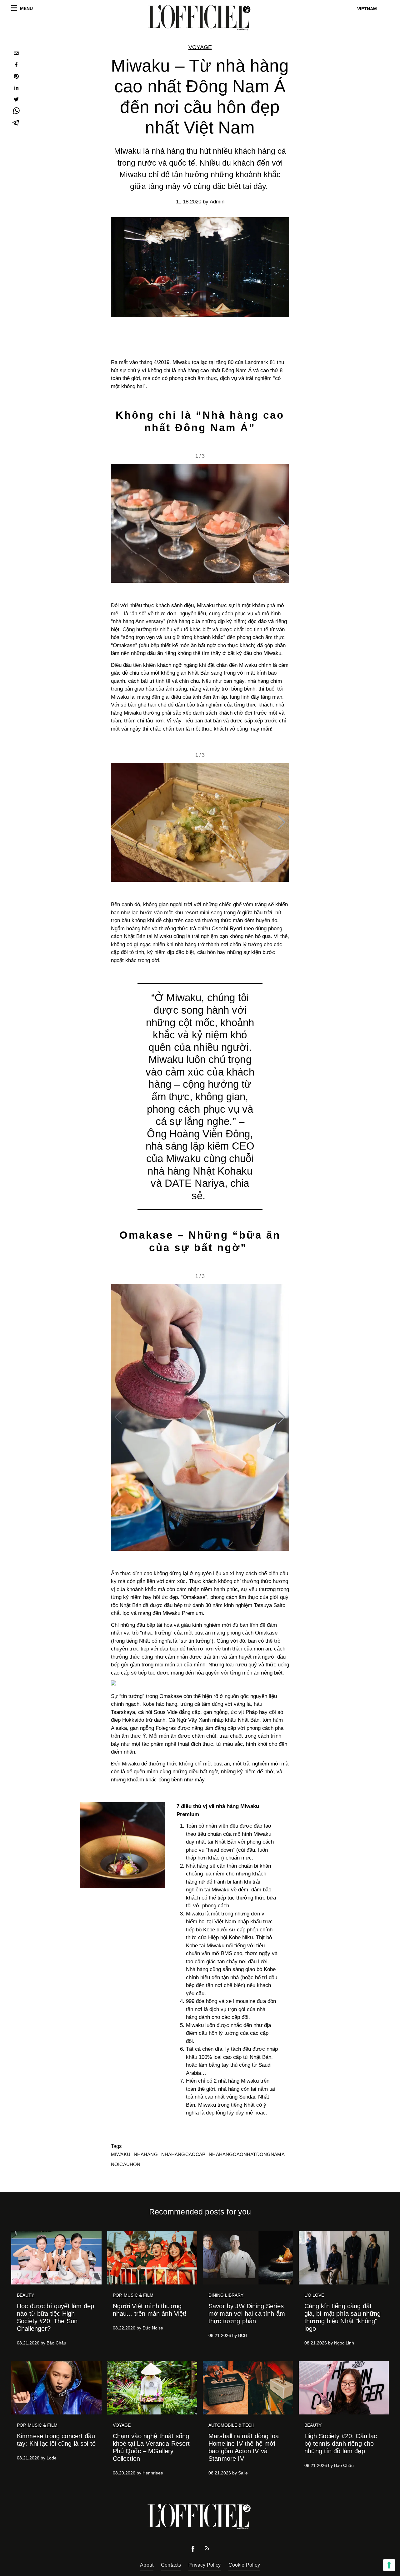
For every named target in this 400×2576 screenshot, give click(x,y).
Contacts (171, 2565)
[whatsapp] (16, 112)
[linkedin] (16, 89)
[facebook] (16, 65)
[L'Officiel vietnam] (200, 18)
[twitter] (16, 100)
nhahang (146, 2154)
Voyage (200, 47)
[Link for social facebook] (193, 2550)
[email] (16, 54)
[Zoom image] (122, 1845)
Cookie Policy (244, 2565)
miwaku (121, 2154)
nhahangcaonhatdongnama (247, 2154)
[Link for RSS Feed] (207, 2550)
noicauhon (126, 2164)
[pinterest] (16, 77)
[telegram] (16, 123)
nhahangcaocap (183, 2154)
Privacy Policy (205, 2565)
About (147, 2565)
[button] (282, 523)
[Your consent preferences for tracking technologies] (389, 2565)
